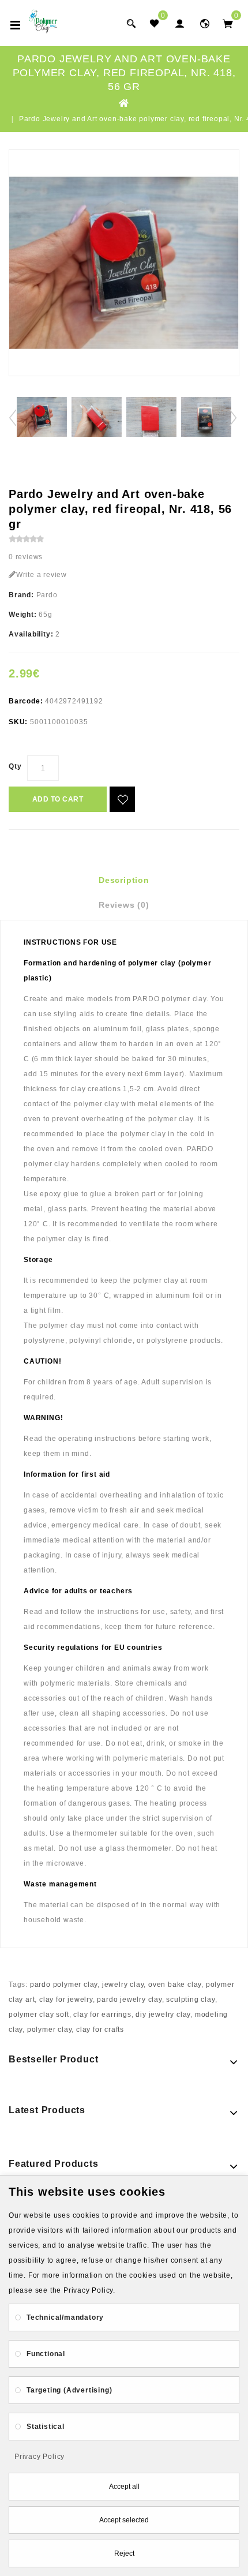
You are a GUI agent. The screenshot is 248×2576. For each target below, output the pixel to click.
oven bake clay (175, 1985)
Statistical (46, 2427)
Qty (15, 766)
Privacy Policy (40, 2457)
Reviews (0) (124, 905)
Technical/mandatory (65, 2317)
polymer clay (50, 2030)
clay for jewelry (66, 2000)
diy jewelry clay (163, 2015)
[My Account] (179, 23)
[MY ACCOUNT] (205, 23)
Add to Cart (58, 799)
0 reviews (26, 557)
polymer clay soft (39, 2015)
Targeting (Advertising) (69, 2390)
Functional (46, 2354)
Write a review (42, 575)
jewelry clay (123, 1985)
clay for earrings (102, 2015)
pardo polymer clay (64, 1985)
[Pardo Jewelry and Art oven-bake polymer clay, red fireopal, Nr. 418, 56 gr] (124, 263)
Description (124, 880)
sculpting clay (190, 2000)
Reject (124, 2553)
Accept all (124, 2487)
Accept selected (124, 2520)
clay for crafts (100, 2030)
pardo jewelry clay (129, 2000)
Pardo (47, 595)
